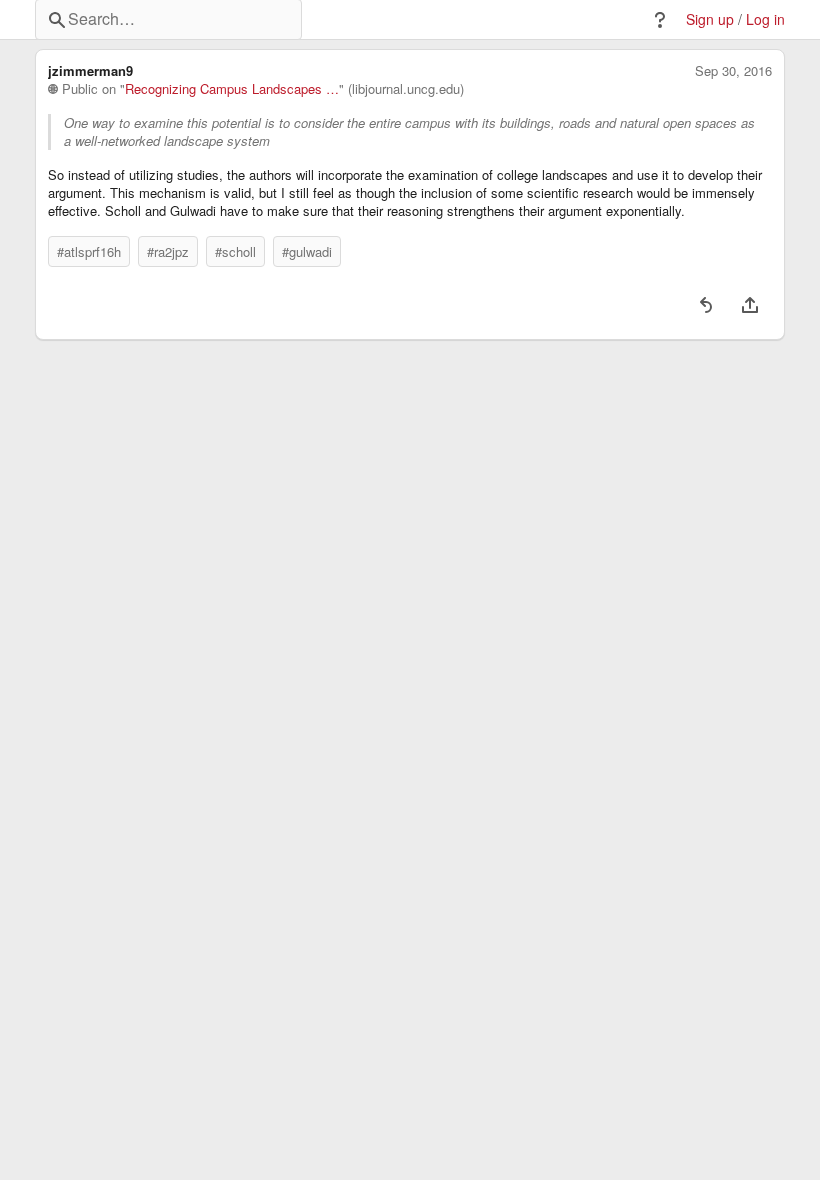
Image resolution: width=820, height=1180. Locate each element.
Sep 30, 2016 (733, 71)
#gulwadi (307, 251)
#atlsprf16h (89, 251)
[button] (660, 20)
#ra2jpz (168, 251)
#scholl (235, 251)
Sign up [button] (710, 19)
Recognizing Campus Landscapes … (232, 89)
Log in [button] (765, 19)
